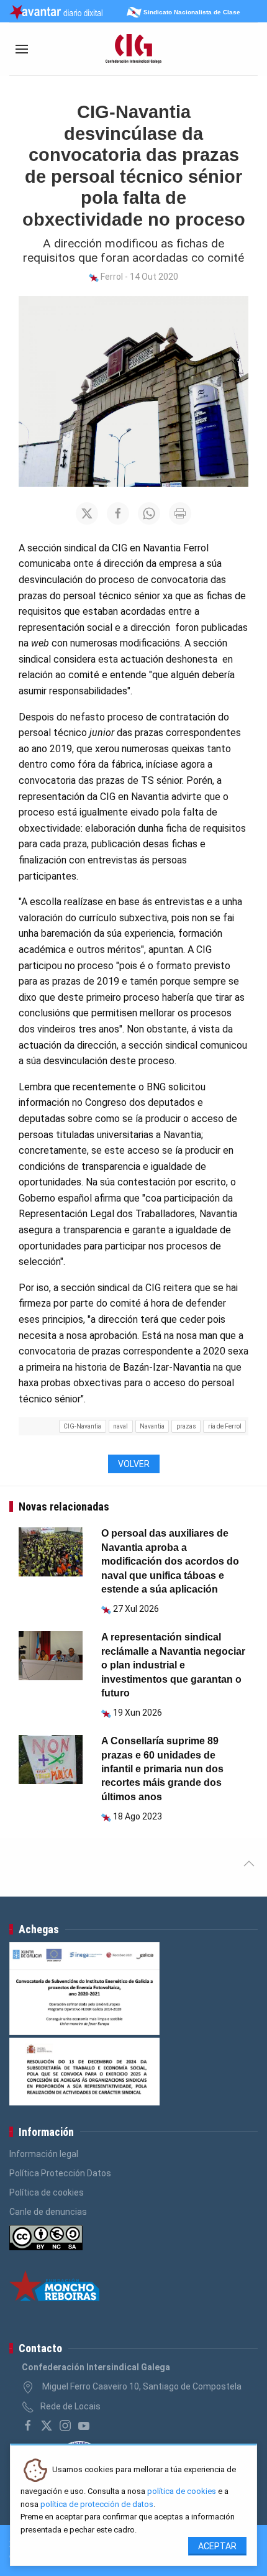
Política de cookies (47, 2192)
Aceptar (217, 2546)
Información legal (44, 2154)
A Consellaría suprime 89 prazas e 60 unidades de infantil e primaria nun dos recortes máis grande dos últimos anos (162, 1769)
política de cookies (182, 2491)
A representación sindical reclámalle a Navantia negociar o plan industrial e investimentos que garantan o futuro (173, 1665)
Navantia (152, 1426)
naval (120, 1426)
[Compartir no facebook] (118, 513)
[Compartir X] (87, 513)
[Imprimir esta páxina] (180, 513)
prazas (186, 1426)
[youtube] (84, 2426)
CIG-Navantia (82, 1426)
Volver (134, 1464)
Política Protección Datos (60, 2173)
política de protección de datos (97, 2504)
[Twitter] (47, 2426)
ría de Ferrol (225, 1426)
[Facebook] (28, 2426)
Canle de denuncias (48, 2212)
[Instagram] (65, 2426)
